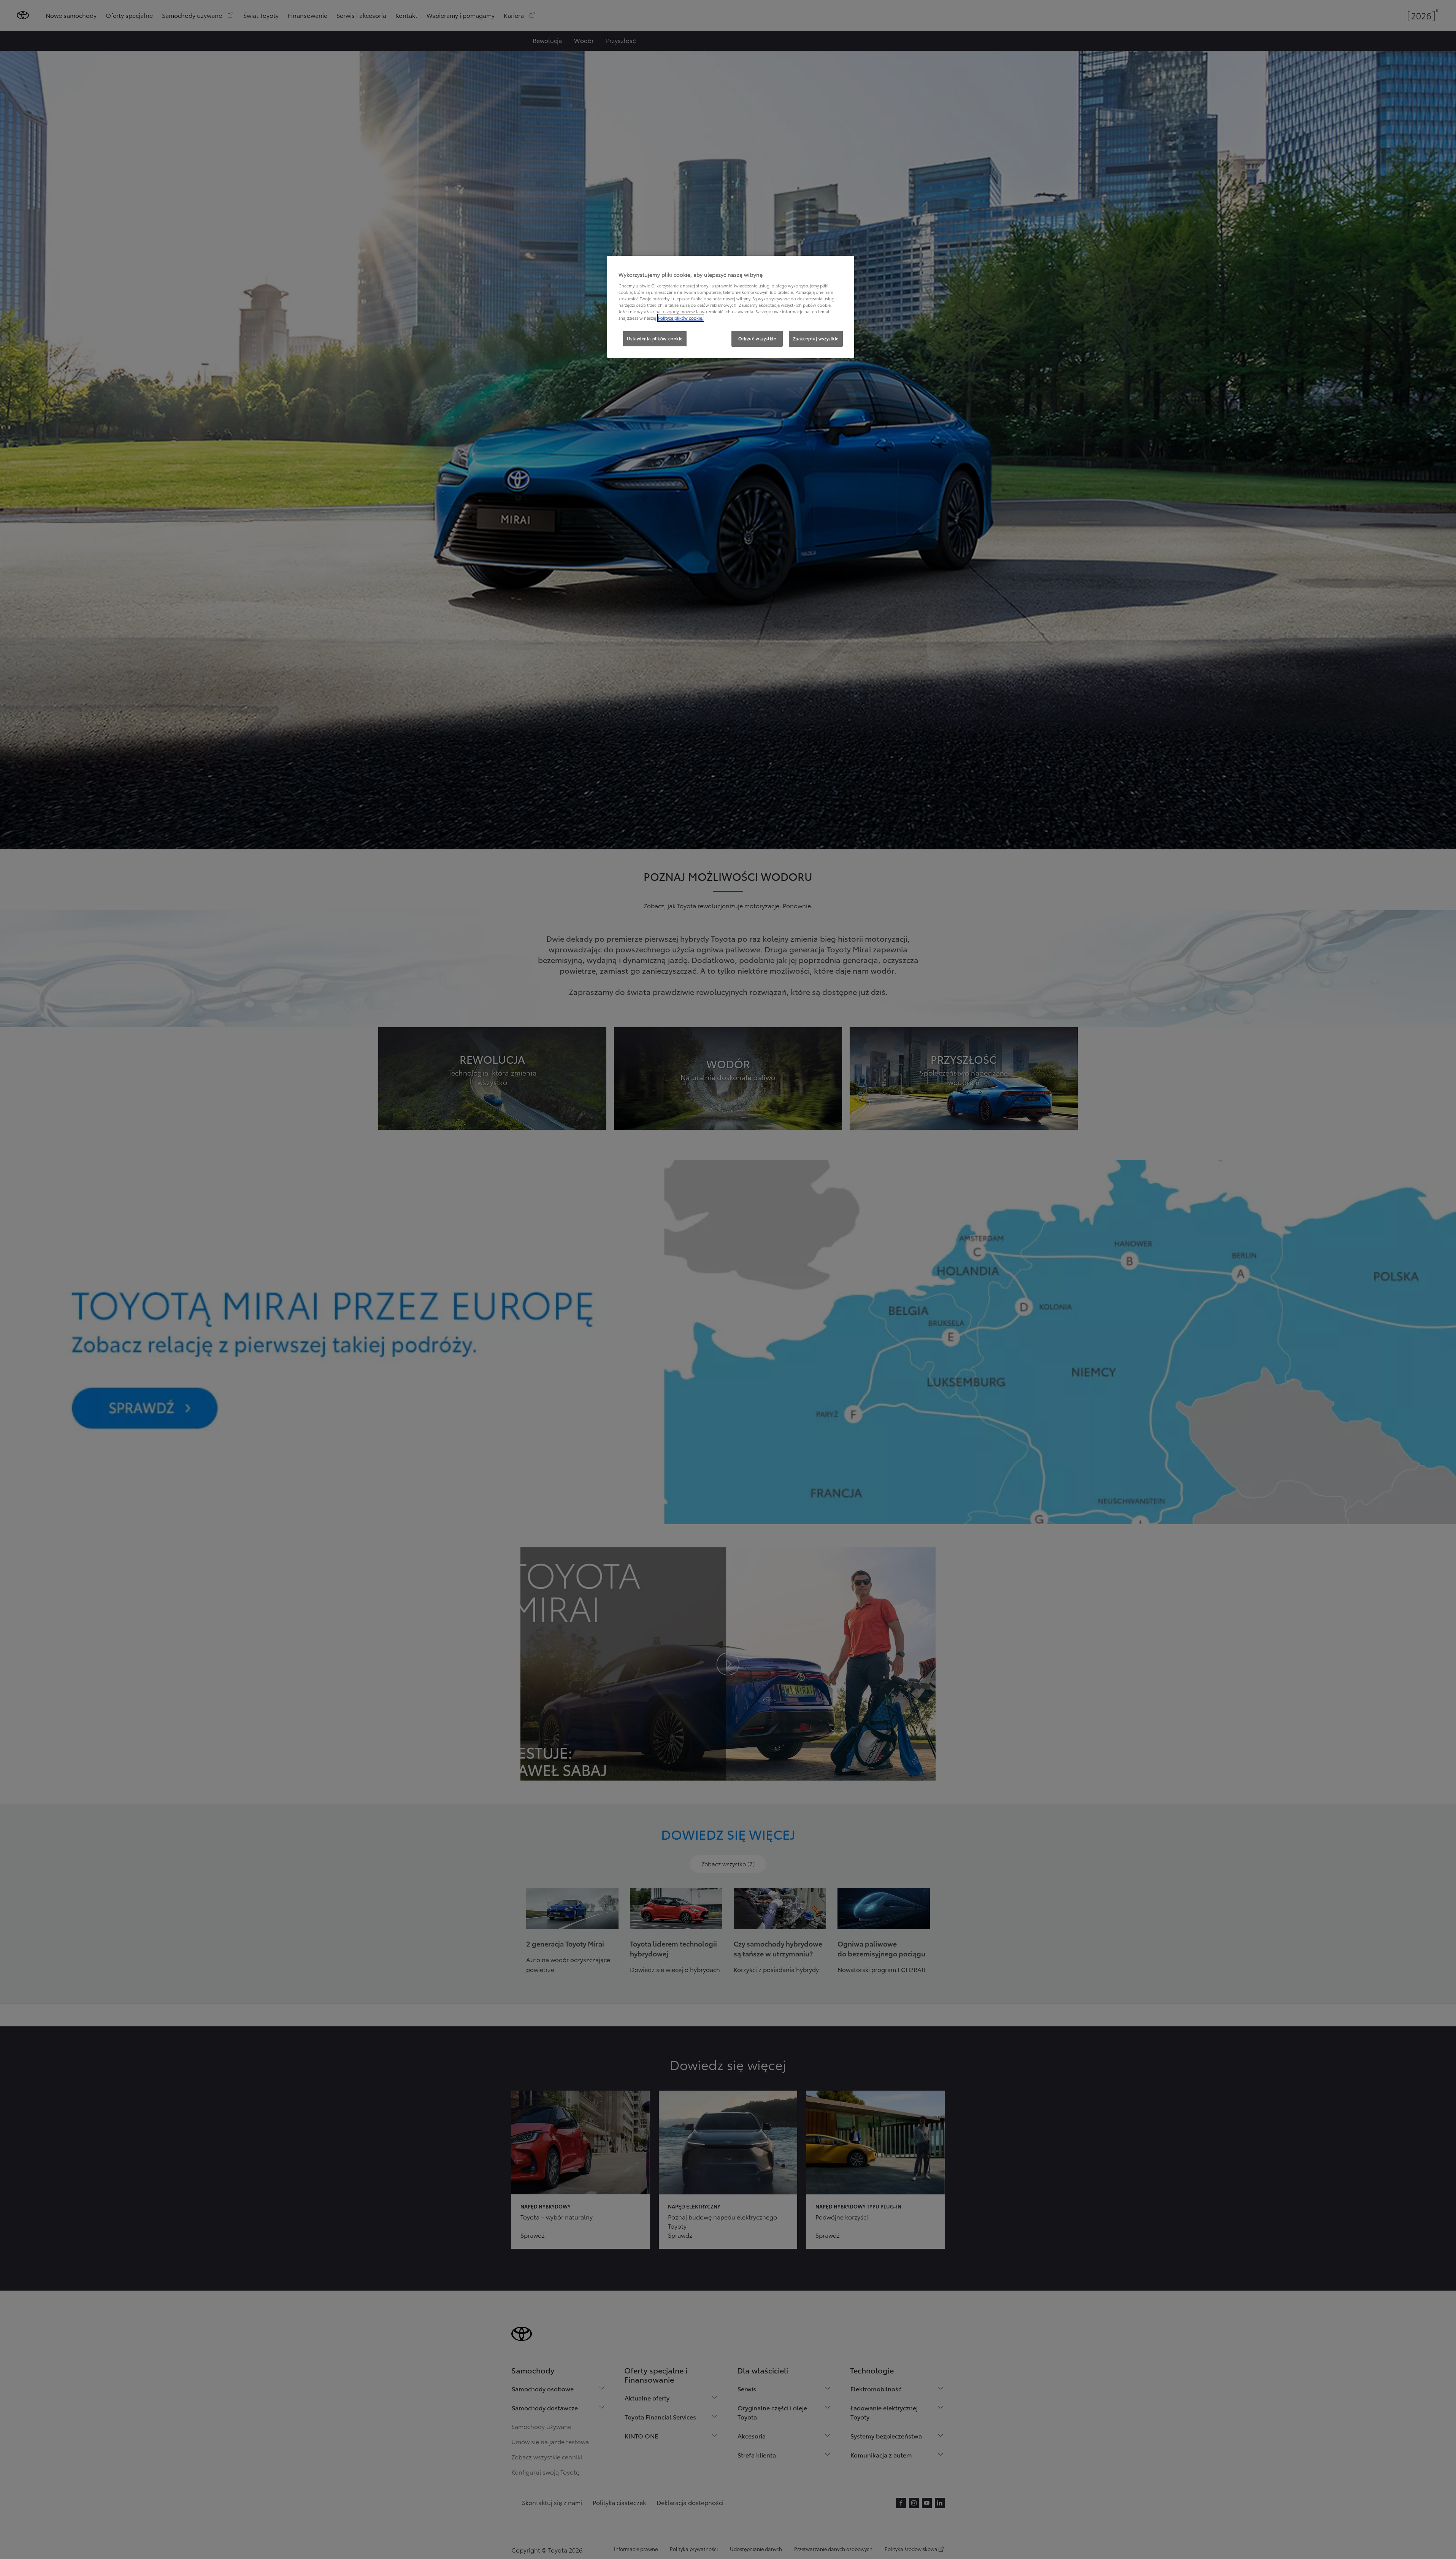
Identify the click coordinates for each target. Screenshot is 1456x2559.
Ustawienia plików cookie (655, 338)
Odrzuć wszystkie (757, 338)
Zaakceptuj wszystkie (816, 338)
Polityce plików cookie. (681, 318)
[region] (731, 307)
